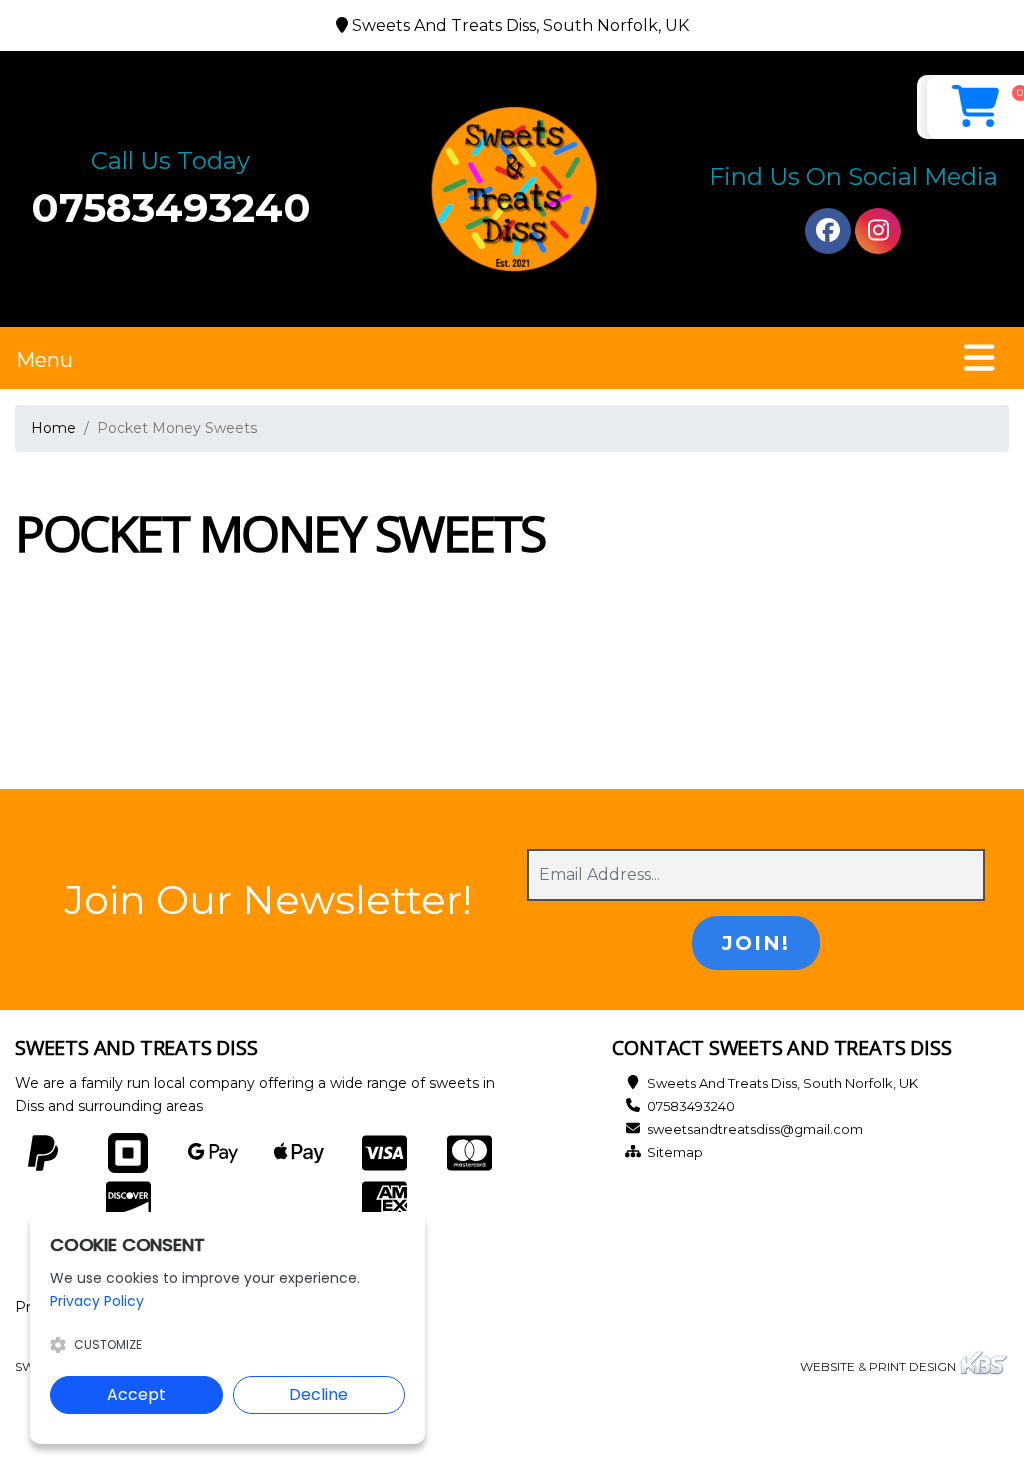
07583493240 (171, 207)
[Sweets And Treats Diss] (511, 189)
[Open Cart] (975, 107)
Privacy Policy (97, 1301)
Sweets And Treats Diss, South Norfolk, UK (782, 1083)
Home (53, 428)
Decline (318, 1394)
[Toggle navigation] (979, 358)
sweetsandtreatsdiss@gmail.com (755, 1129)
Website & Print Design (879, 1366)
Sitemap (675, 1152)
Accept (136, 1394)
